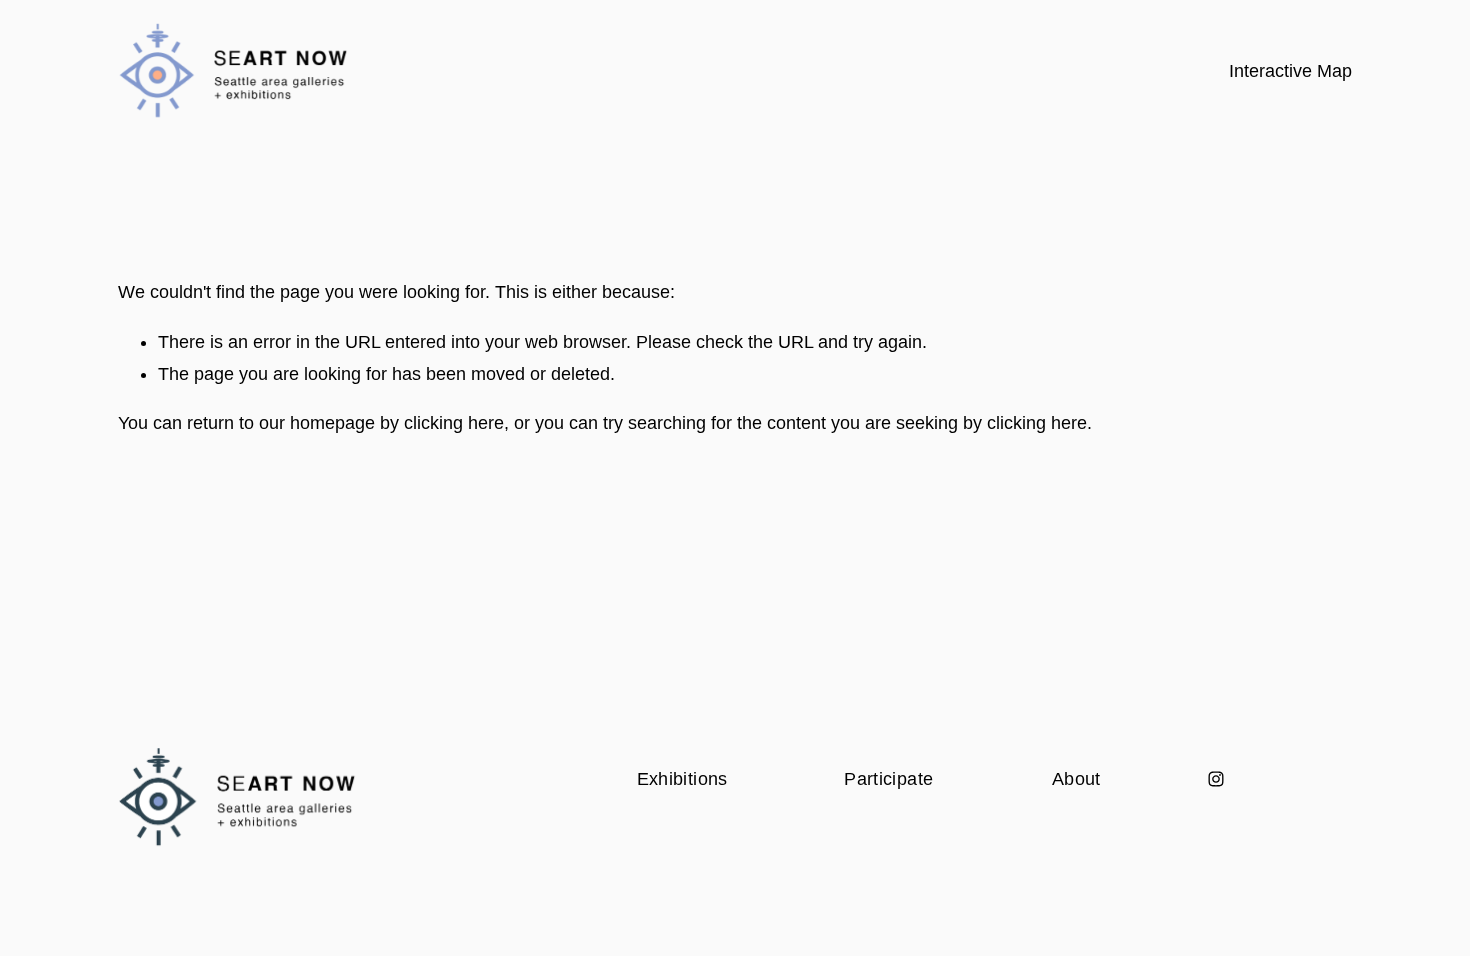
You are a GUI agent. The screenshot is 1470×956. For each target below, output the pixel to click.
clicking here (454, 423)
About (1076, 779)
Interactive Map (1290, 71)
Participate (888, 779)
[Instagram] (1216, 779)
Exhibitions (682, 779)
